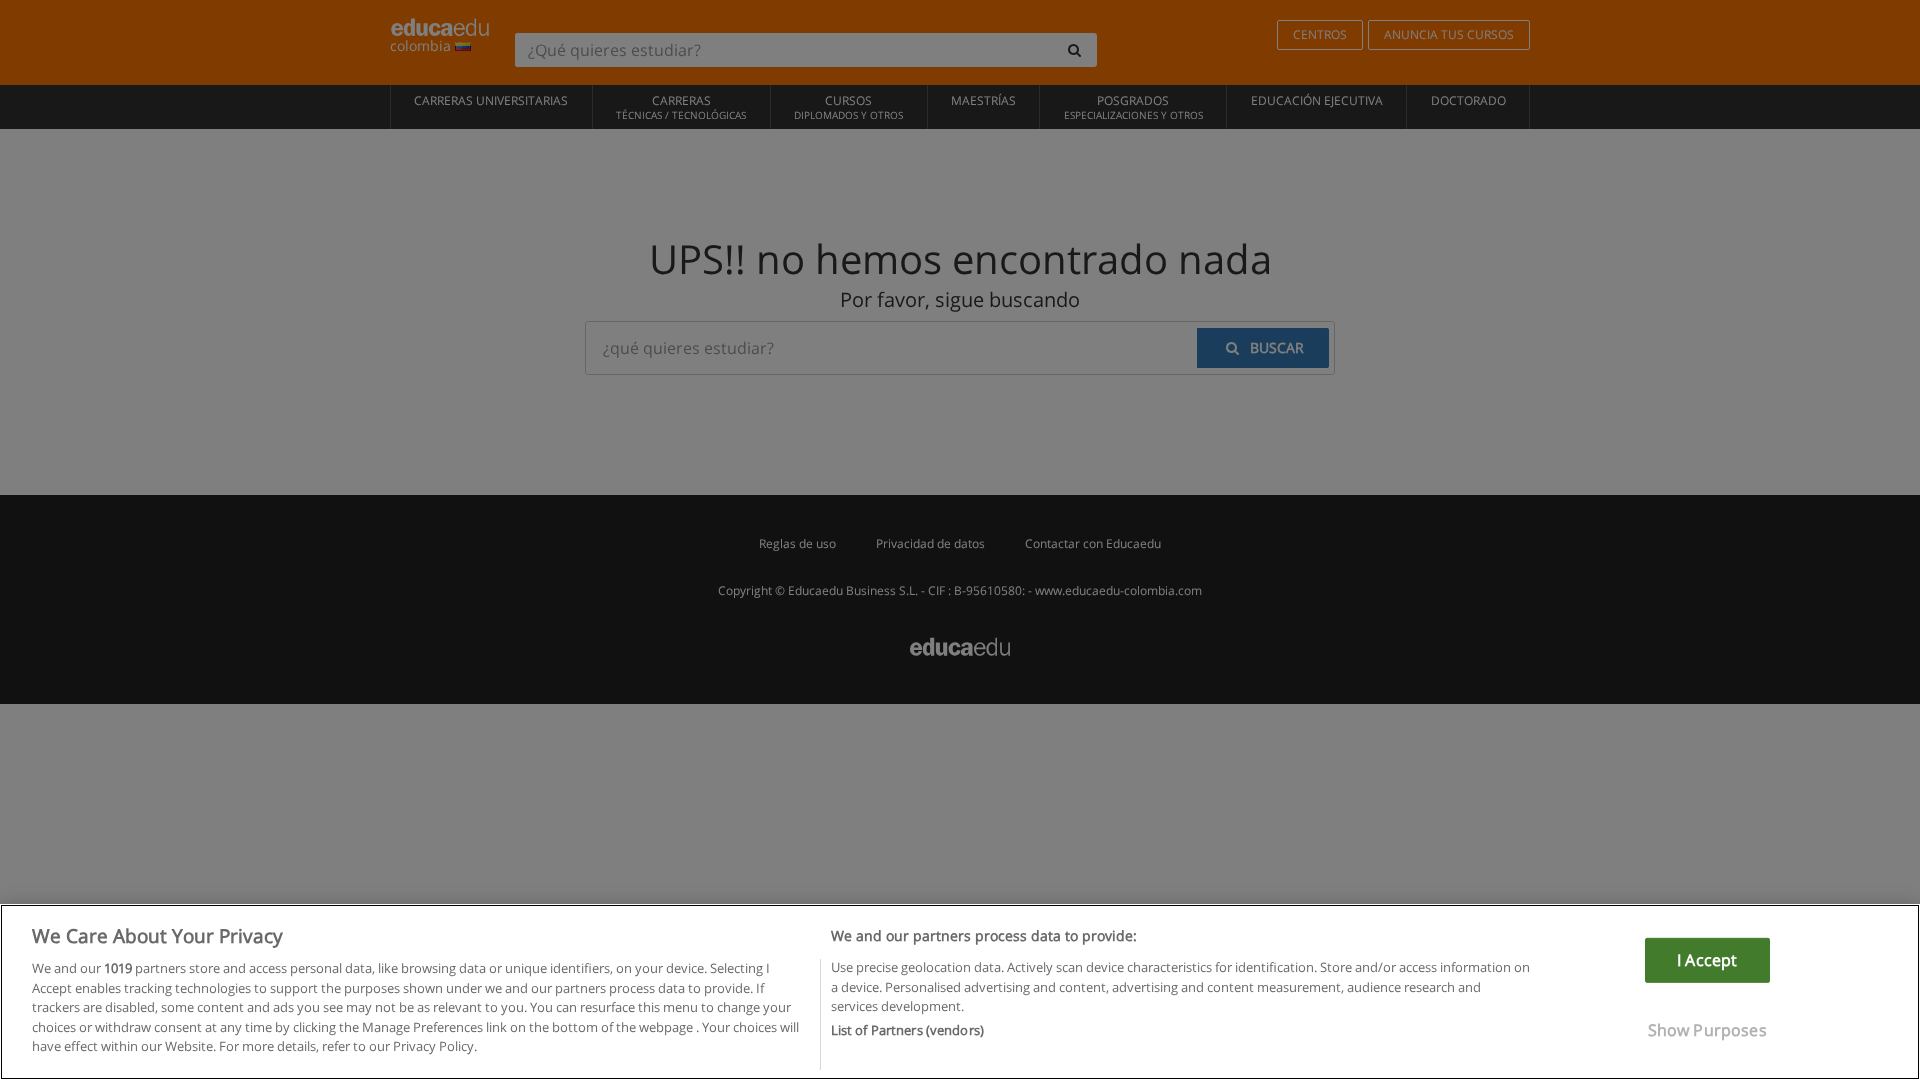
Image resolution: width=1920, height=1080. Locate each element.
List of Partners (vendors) (907, 1031)
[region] (960, 992)
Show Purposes (1707, 1030)
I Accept (1707, 960)
